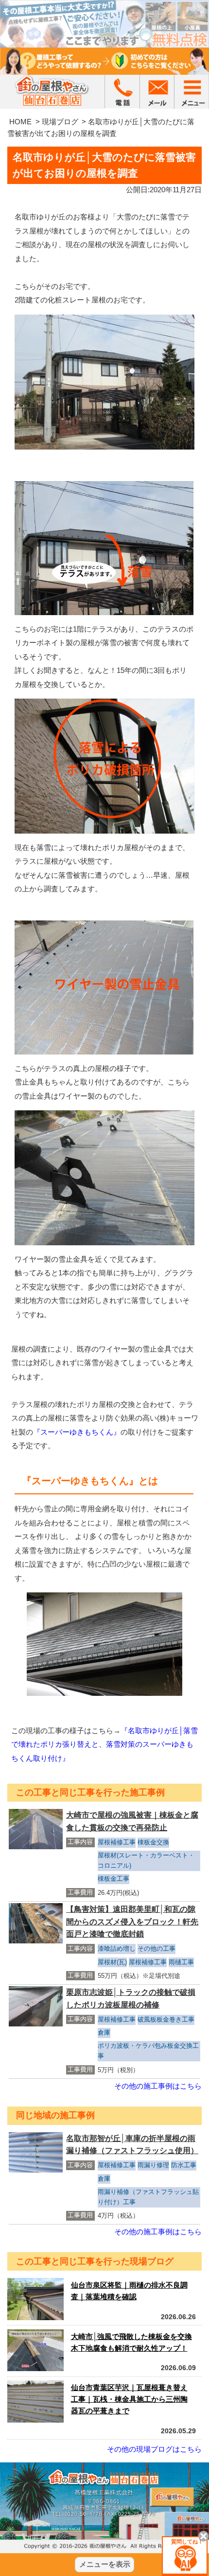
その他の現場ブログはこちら (154, 2449)
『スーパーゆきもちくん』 (77, 1432)
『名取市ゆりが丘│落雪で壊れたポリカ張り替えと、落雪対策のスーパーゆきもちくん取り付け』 (104, 1744)
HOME (20, 122)
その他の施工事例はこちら (158, 2086)
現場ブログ (60, 122)
